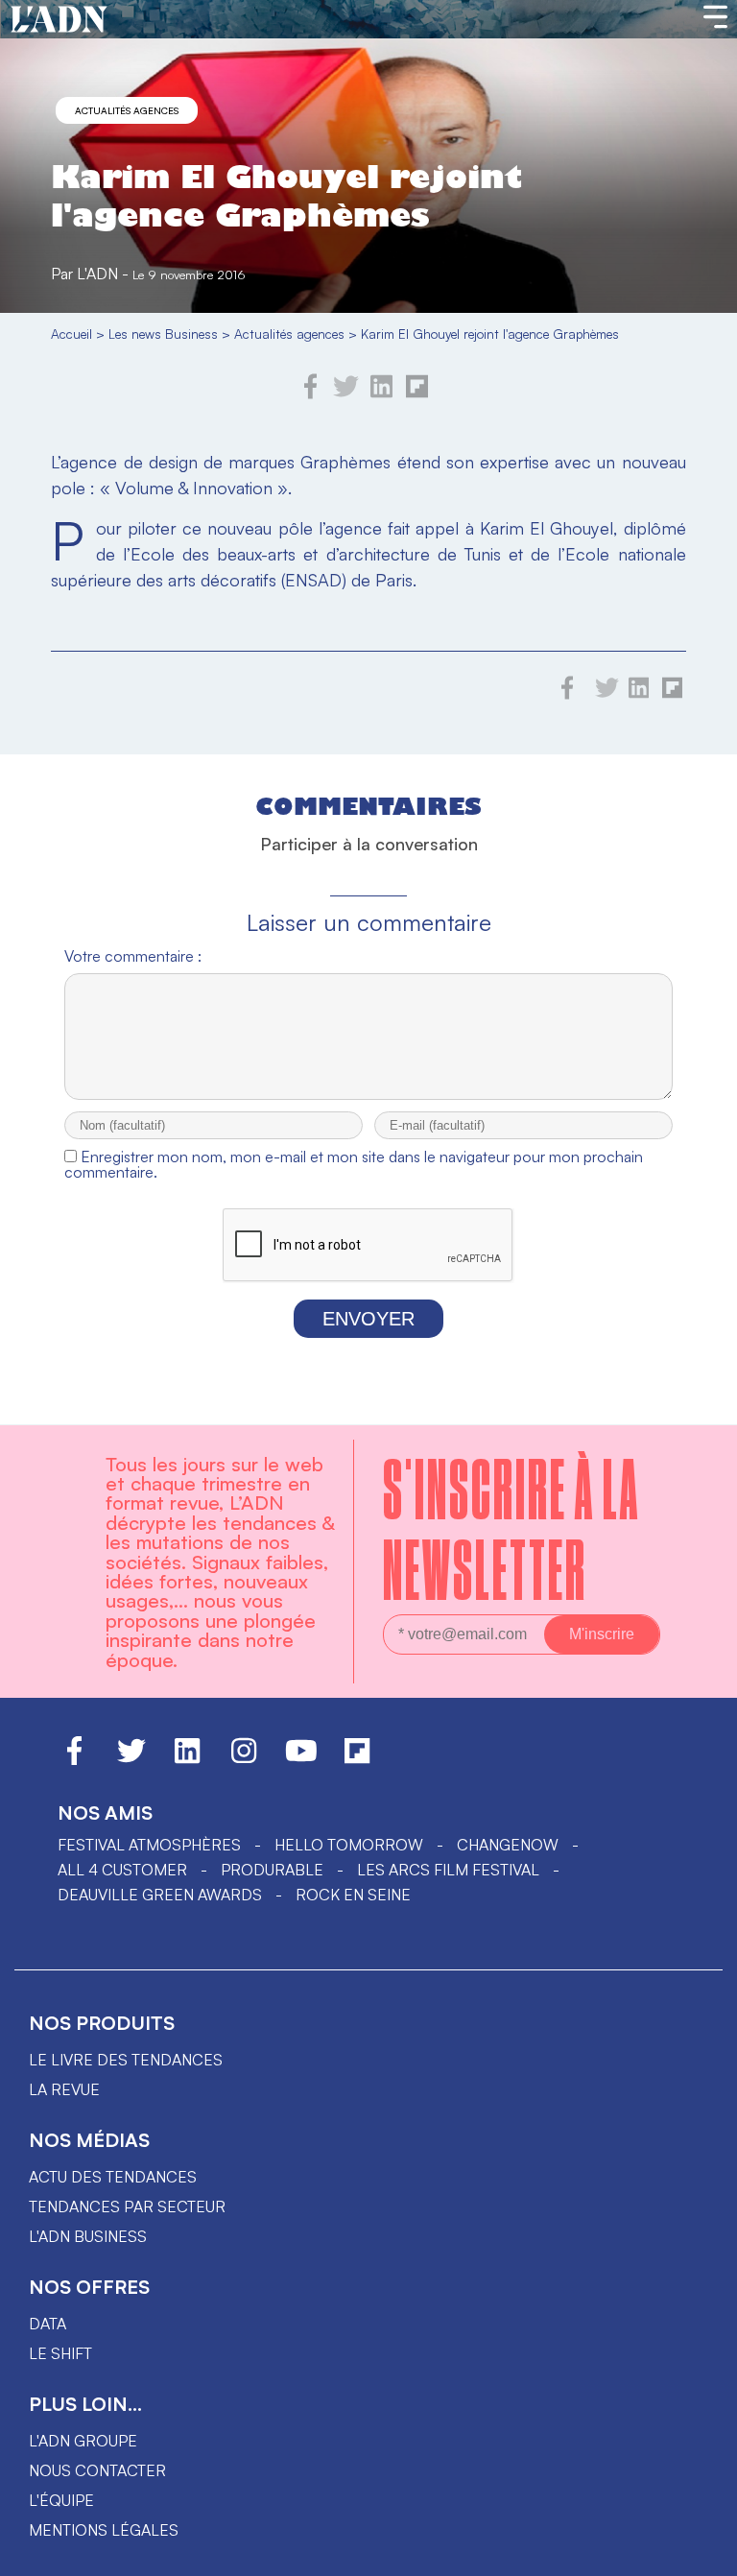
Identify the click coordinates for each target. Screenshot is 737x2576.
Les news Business (163, 334)
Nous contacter (97, 2470)
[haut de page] (703, 2552)
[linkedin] (381, 394)
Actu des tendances (113, 2177)
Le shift (60, 2353)
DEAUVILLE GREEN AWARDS (160, 1895)
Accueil (71, 334)
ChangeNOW (508, 1845)
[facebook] (311, 394)
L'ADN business (88, 2236)
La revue (64, 2089)
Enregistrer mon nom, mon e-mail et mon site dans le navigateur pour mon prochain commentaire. (354, 1164)
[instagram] (244, 1759)
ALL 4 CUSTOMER (122, 1870)
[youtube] (301, 1759)
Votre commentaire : (133, 956)
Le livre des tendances (126, 2060)
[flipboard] (417, 394)
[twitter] (346, 394)
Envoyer (368, 1319)
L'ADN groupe (83, 2441)
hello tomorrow (349, 1845)
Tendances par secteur (127, 2206)
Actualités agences (127, 110)
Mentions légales (104, 2530)
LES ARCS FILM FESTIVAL (448, 1870)
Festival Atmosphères (149, 1845)
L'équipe (61, 2500)
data (48, 2324)
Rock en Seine (353, 1895)
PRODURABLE (272, 1870)
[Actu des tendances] (59, 20)
